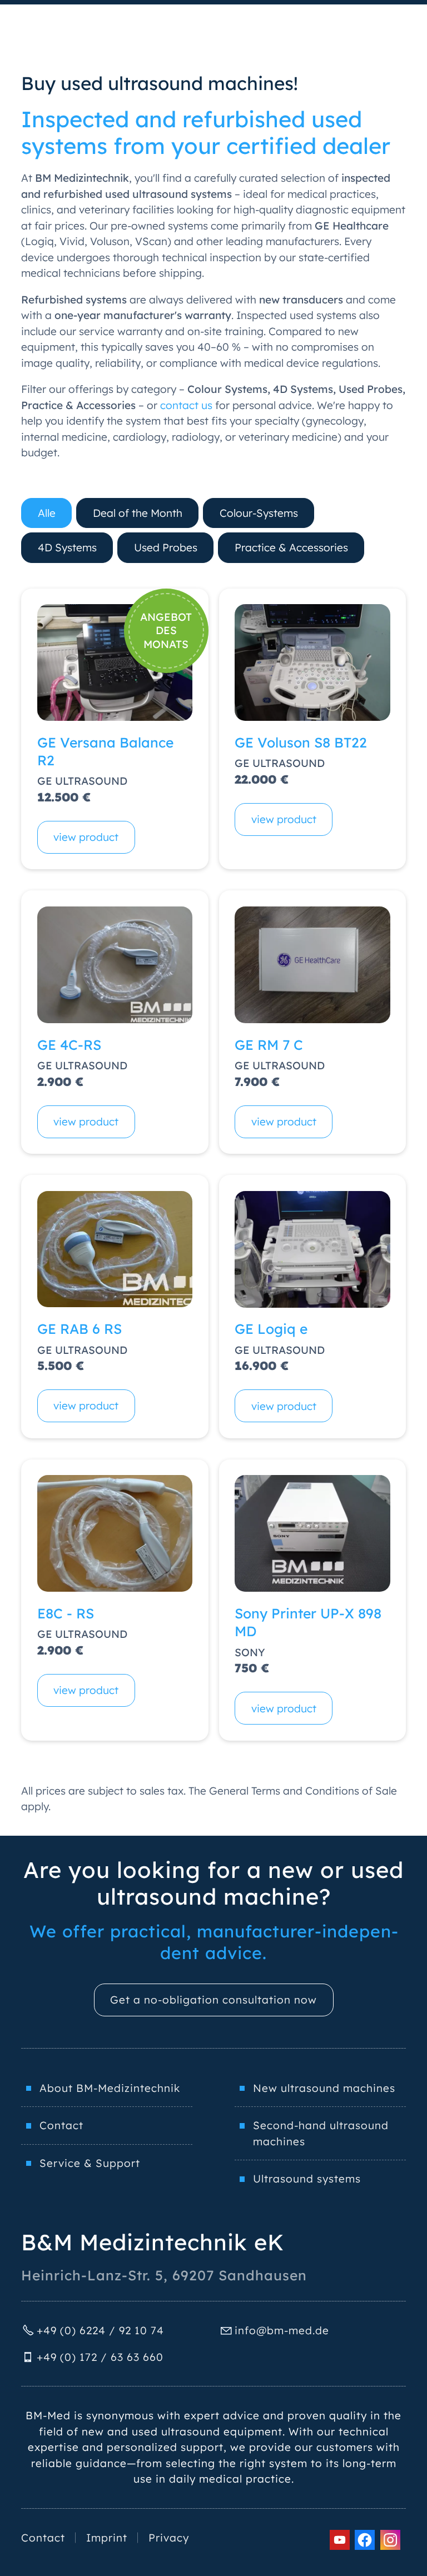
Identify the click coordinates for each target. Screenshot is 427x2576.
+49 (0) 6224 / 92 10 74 (100, 2330)
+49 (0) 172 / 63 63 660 (100, 2357)
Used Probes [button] (166, 547)
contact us (186, 405)
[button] (340, 2540)
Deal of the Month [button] (138, 513)
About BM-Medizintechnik (110, 2088)
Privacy (169, 2538)
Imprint (107, 2538)
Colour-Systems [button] (259, 513)
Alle (47, 513)
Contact (61, 2125)
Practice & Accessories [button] (291, 547)
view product (86, 837)
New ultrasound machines (324, 2088)
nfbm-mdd (280, 2330)
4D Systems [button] (67, 547)
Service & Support (90, 2163)
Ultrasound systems (307, 2179)
